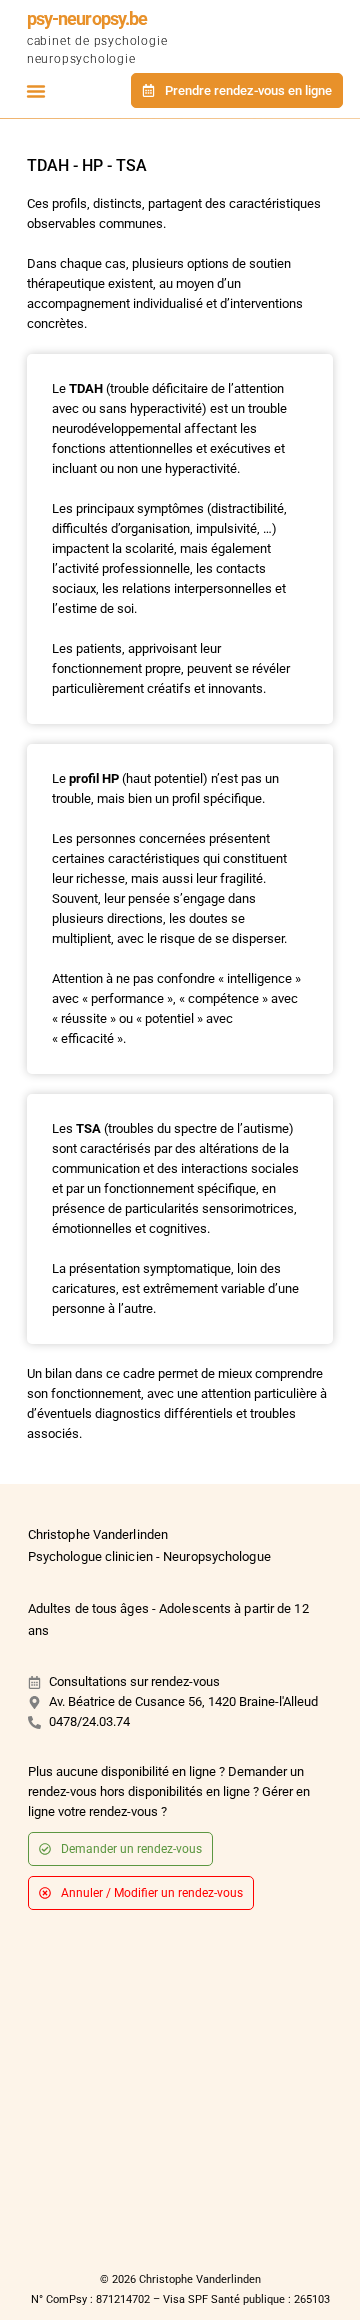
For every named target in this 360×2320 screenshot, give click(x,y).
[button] (36, 91)
